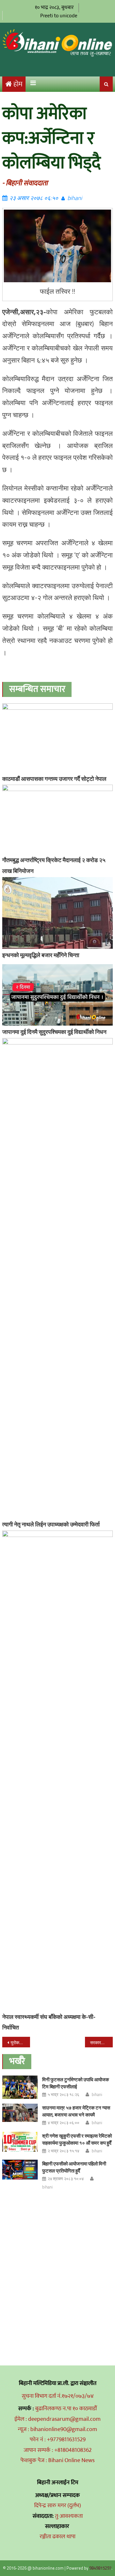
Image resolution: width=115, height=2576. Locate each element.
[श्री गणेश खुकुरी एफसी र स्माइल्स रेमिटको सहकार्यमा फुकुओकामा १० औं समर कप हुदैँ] (20, 2142)
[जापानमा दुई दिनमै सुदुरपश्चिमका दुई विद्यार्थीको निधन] (57, 995)
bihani (75, 198)
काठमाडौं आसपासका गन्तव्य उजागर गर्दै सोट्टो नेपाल (54, 779)
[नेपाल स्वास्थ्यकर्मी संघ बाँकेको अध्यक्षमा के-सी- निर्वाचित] (57, 1771)
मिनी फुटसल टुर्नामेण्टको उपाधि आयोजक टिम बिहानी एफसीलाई (76, 2083)
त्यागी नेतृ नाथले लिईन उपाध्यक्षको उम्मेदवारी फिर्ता (51, 1524)
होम (18, 84)
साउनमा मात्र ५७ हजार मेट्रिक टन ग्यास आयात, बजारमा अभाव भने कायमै (76, 2111)
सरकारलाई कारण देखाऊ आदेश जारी (101, 2042)
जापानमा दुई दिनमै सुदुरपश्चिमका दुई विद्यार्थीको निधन (54, 1032)
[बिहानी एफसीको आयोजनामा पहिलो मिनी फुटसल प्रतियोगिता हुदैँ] (20, 2170)
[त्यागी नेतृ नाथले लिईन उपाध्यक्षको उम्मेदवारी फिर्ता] (57, 1278)
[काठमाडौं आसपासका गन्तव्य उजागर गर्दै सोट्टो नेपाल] (57, 738)
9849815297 (100, 2568)
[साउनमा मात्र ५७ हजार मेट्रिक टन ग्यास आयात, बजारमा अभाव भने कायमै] (20, 2113)
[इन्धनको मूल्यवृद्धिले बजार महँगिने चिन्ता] (57, 913)
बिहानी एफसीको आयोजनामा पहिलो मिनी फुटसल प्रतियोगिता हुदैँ (74, 2167)
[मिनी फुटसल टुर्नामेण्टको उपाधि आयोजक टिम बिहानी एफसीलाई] (20, 2087)
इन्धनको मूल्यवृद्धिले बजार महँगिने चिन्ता (41, 955)
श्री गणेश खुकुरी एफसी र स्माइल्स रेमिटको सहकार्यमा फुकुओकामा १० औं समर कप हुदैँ (77, 2139)
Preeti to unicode (59, 16)
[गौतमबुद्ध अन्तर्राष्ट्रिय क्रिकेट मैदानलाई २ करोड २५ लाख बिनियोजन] (57, 819)
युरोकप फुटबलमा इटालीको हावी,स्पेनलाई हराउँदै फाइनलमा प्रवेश (20, 2042)
